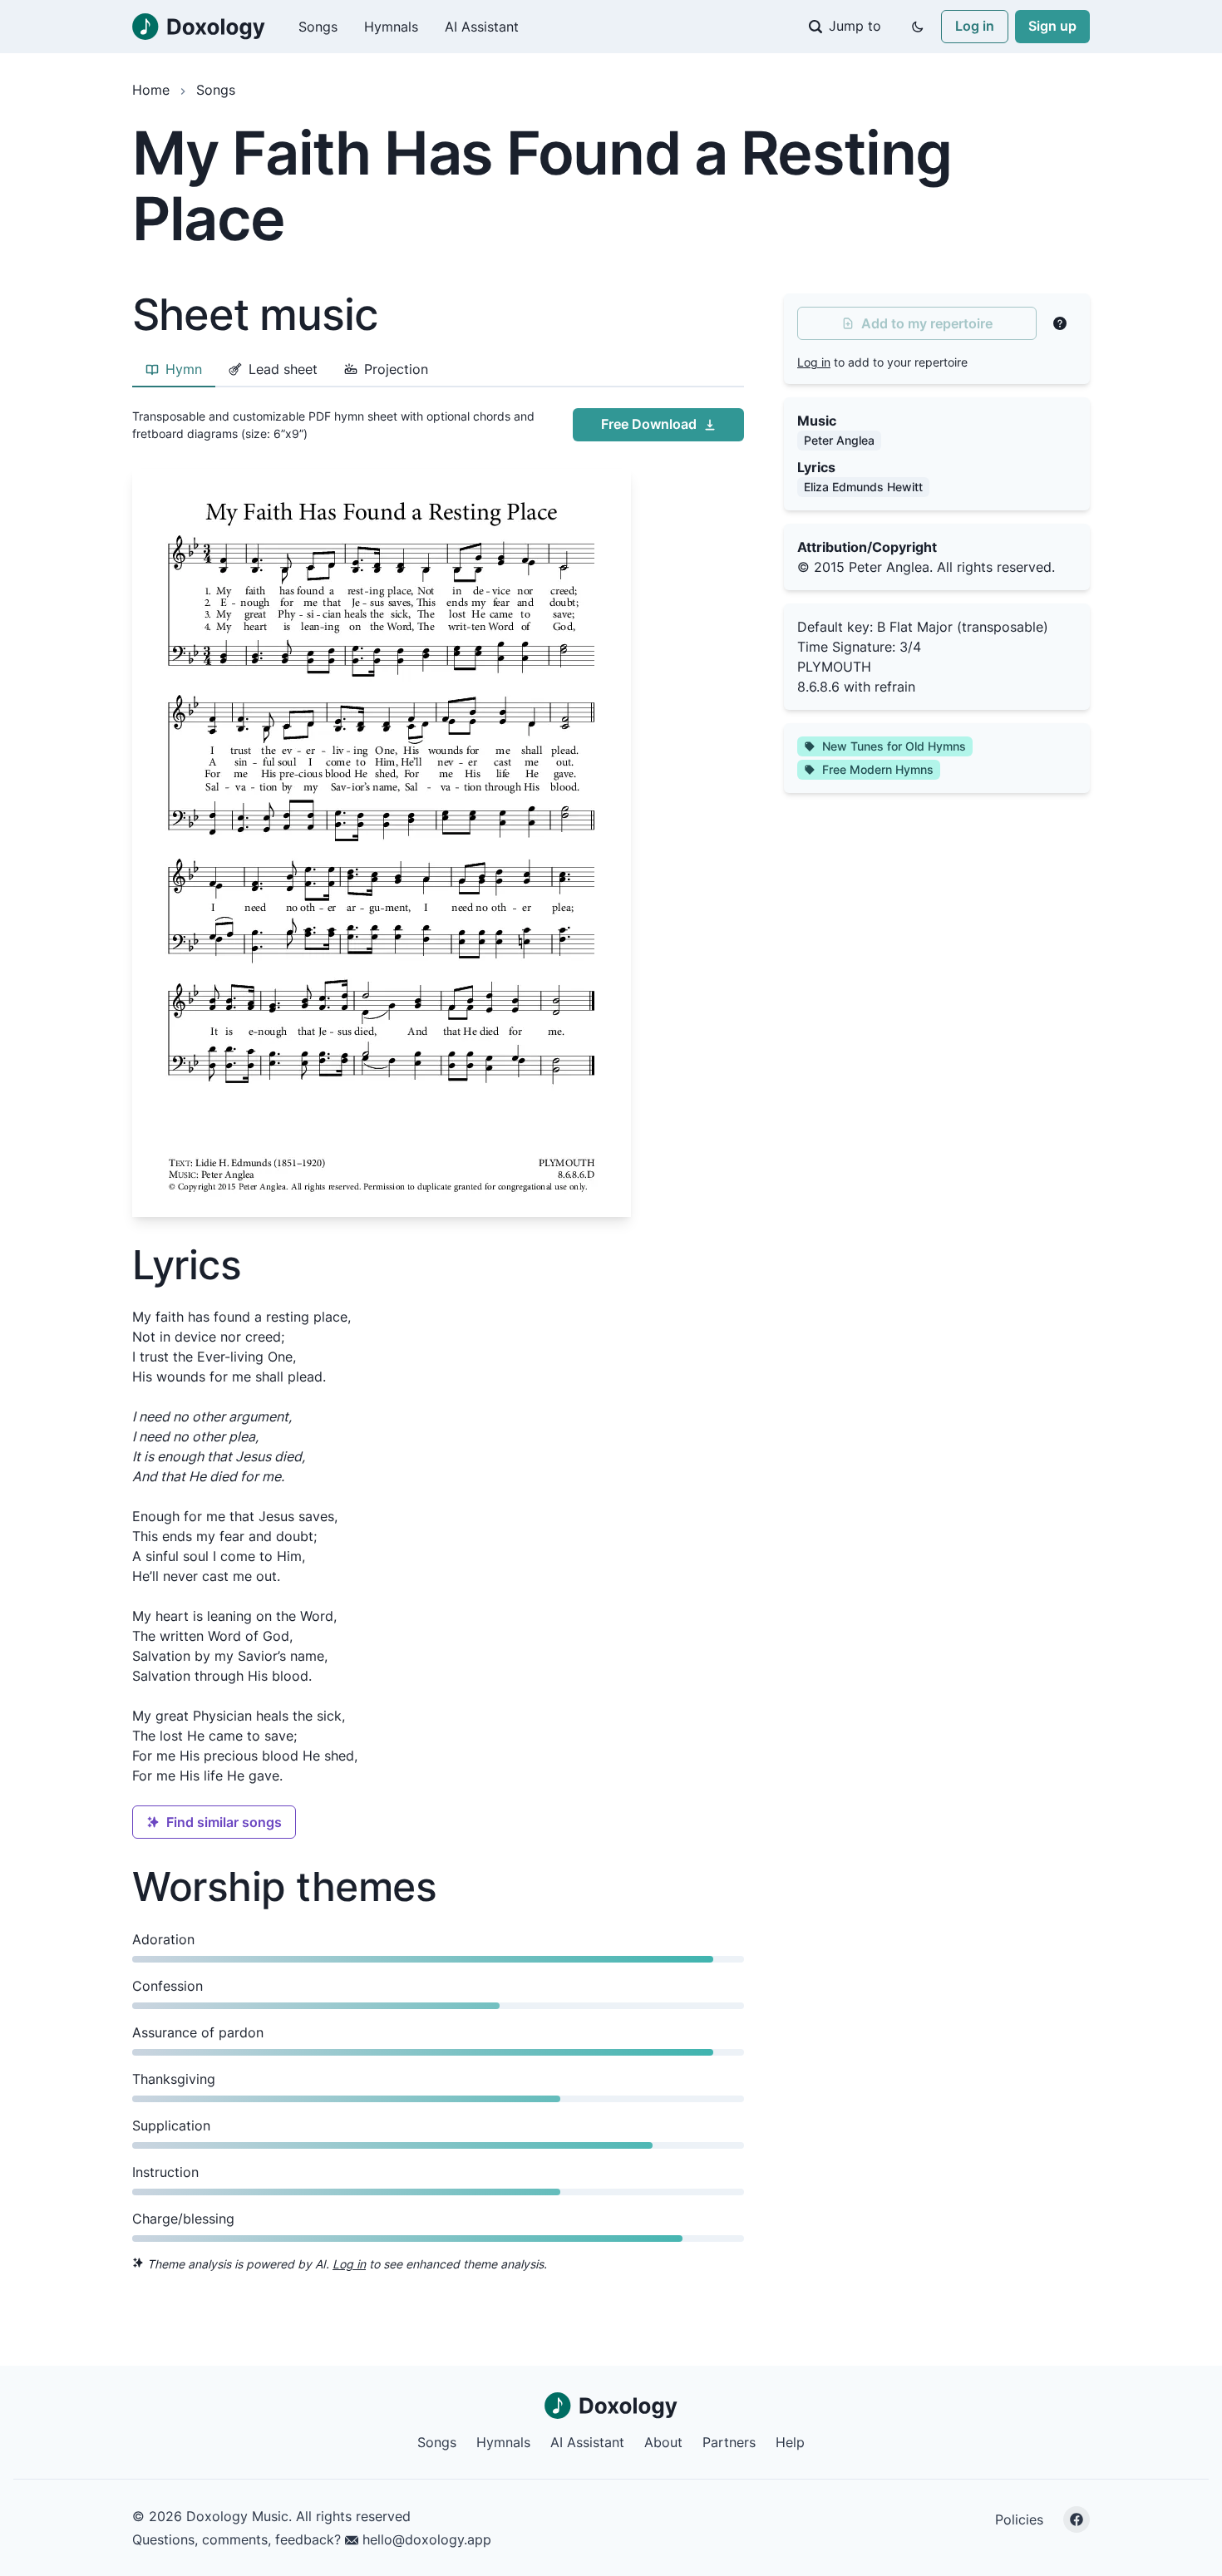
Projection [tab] (396, 369)
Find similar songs (224, 1822)
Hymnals (391, 27)
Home (151, 90)
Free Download (649, 424)
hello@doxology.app (425, 2539)
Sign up (1052, 26)
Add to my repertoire (927, 323)
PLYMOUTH (834, 667)
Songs (318, 27)
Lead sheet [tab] (283, 369)
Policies (1019, 2519)
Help (790, 2442)
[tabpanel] (438, 809)
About (663, 2442)
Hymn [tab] (184, 369)
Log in (975, 26)
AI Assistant (482, 27)
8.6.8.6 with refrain (856, 687)
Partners (729, 2442)
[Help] (1060, 323)
